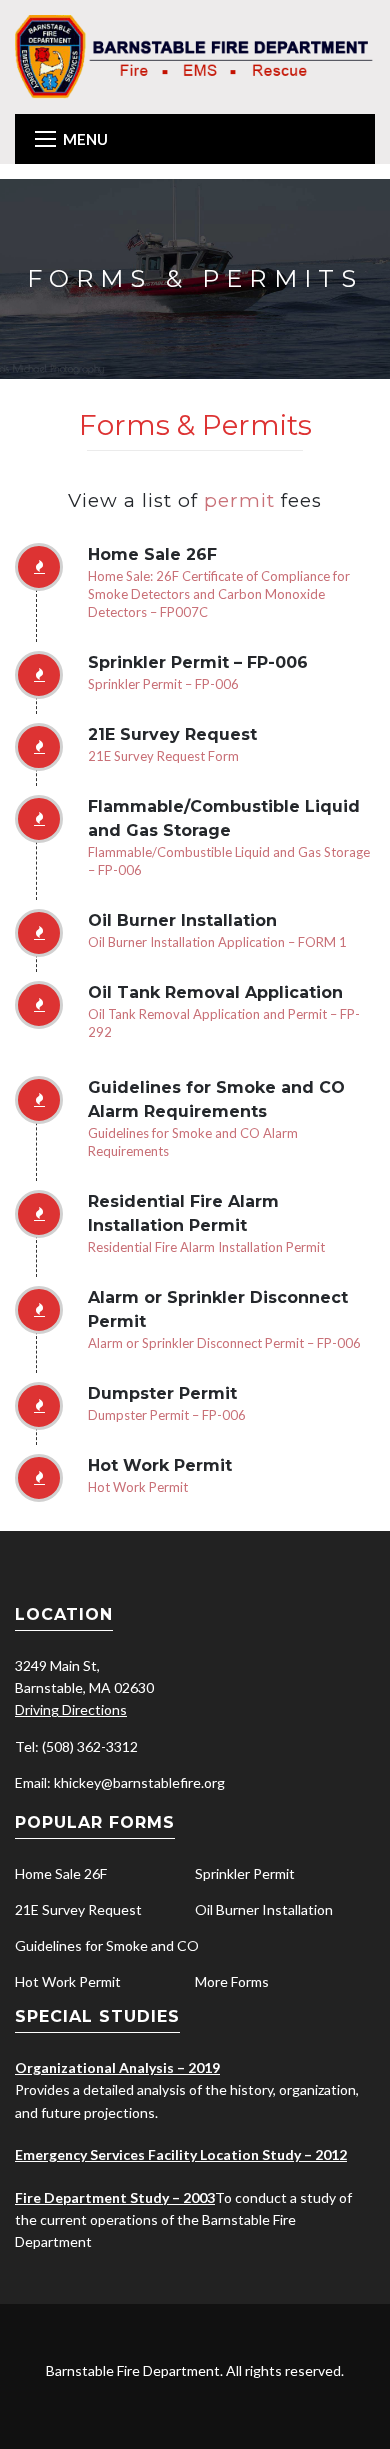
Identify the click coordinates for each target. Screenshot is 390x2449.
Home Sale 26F (61, 1873)
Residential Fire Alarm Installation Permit (206, 1247)
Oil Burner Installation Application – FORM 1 (217, 942)
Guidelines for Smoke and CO (107, 1945)
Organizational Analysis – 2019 (117, 2067)
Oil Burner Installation (264, 1909)
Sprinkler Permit (245, 1873)
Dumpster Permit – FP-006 (167, 1415)
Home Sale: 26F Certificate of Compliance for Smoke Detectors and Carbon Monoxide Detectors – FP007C (219, 594)
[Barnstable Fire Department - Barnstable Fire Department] (195, 55)
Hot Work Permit (138, 1487)
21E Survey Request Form (163, 756)
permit (242, 500)
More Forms (232, 1981)
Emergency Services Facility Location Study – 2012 (181, 2154)
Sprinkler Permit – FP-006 (163, 684)
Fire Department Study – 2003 (115, 2197)
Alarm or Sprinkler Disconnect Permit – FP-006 (224, 1343)
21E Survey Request (78, 1909)
